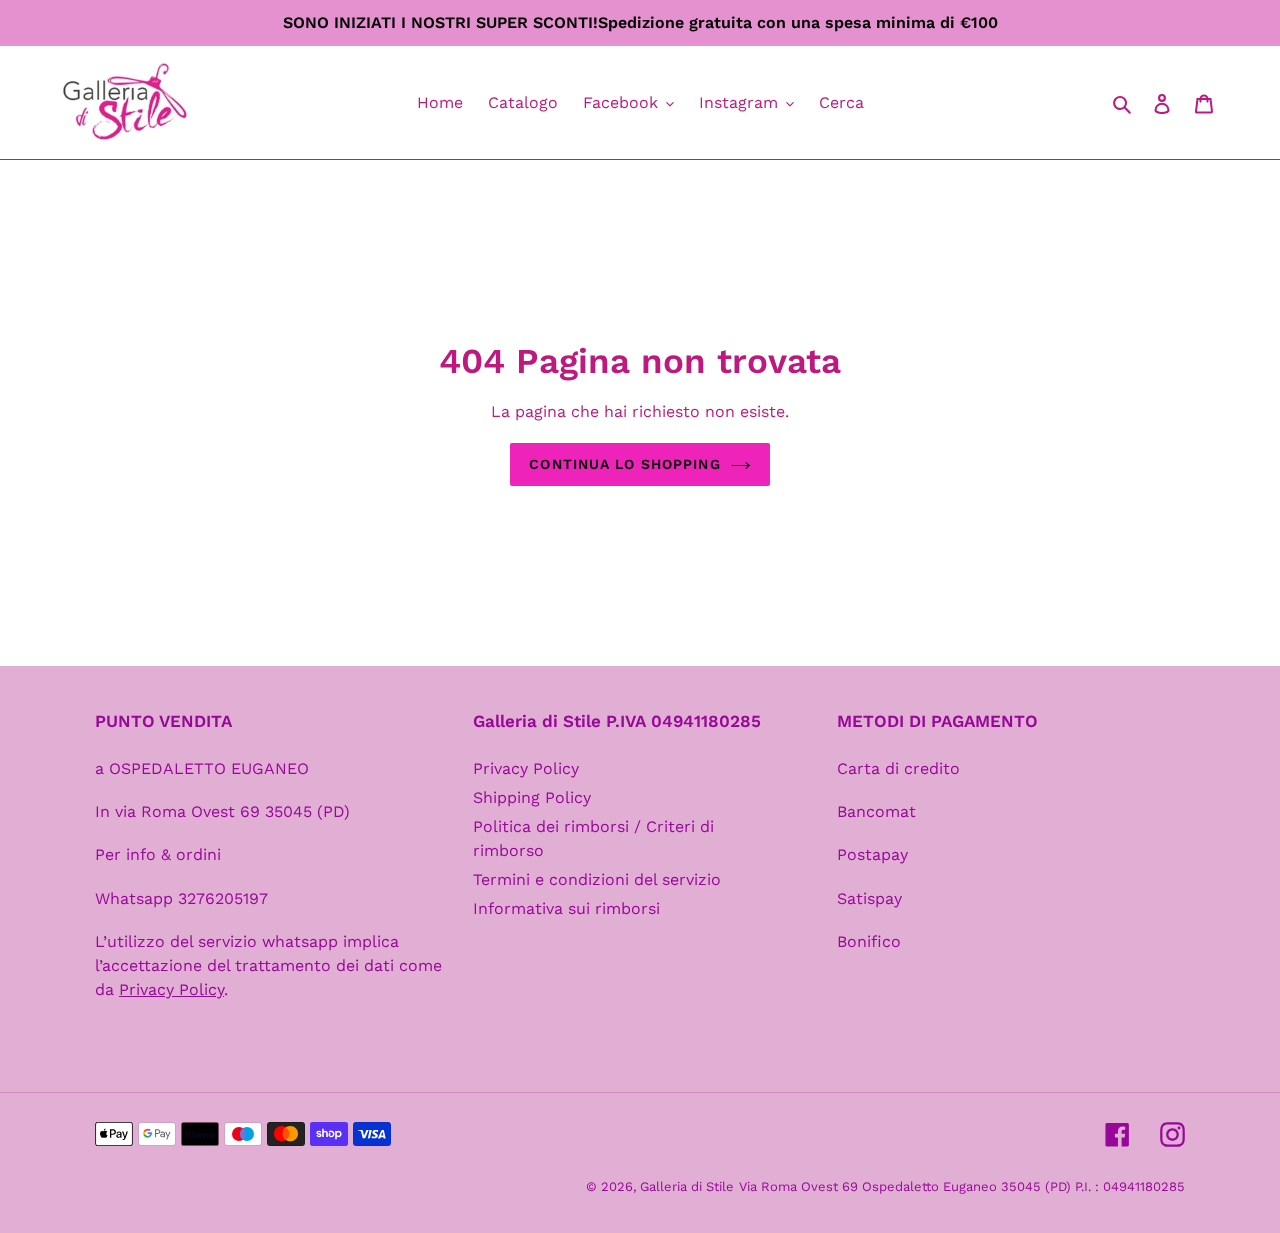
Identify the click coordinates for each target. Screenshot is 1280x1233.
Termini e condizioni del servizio (597, 879)
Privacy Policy (526, 768)
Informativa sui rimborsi (566, 908)
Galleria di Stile (687, 1186)
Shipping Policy (532, 797)
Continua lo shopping (624, 464)
